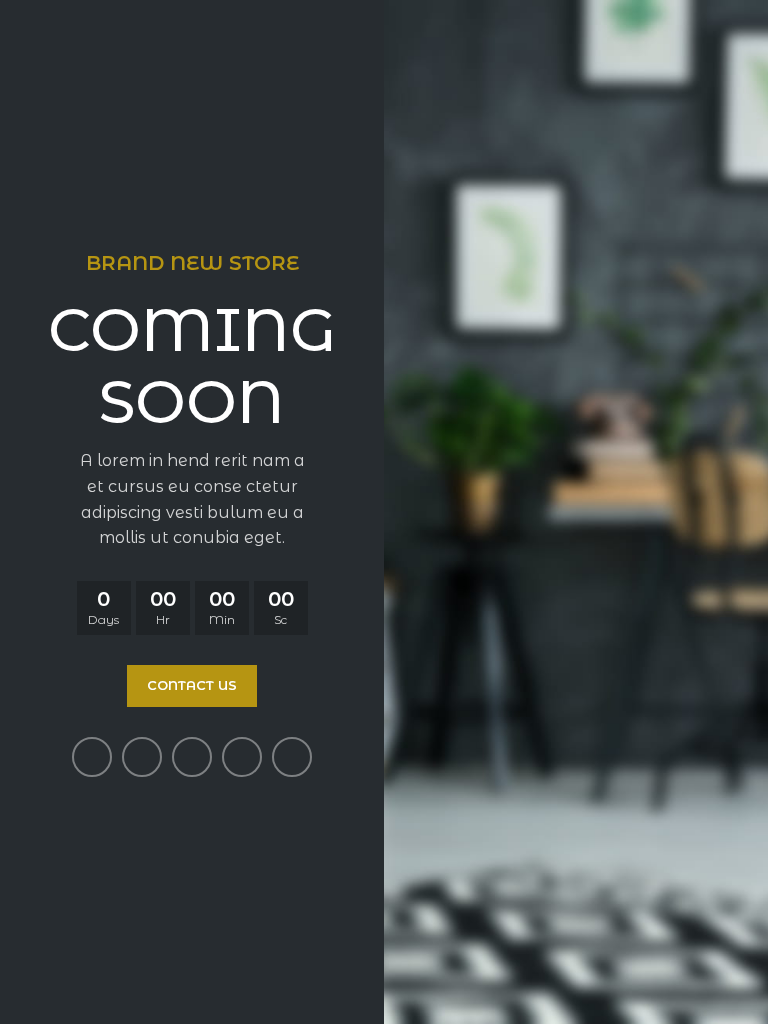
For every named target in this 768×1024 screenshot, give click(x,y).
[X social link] (142, 757)
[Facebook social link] (92, 757)
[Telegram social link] (292, 757)
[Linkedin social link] (242, 757)
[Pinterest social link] (192, 757)
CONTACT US (192, 685)
